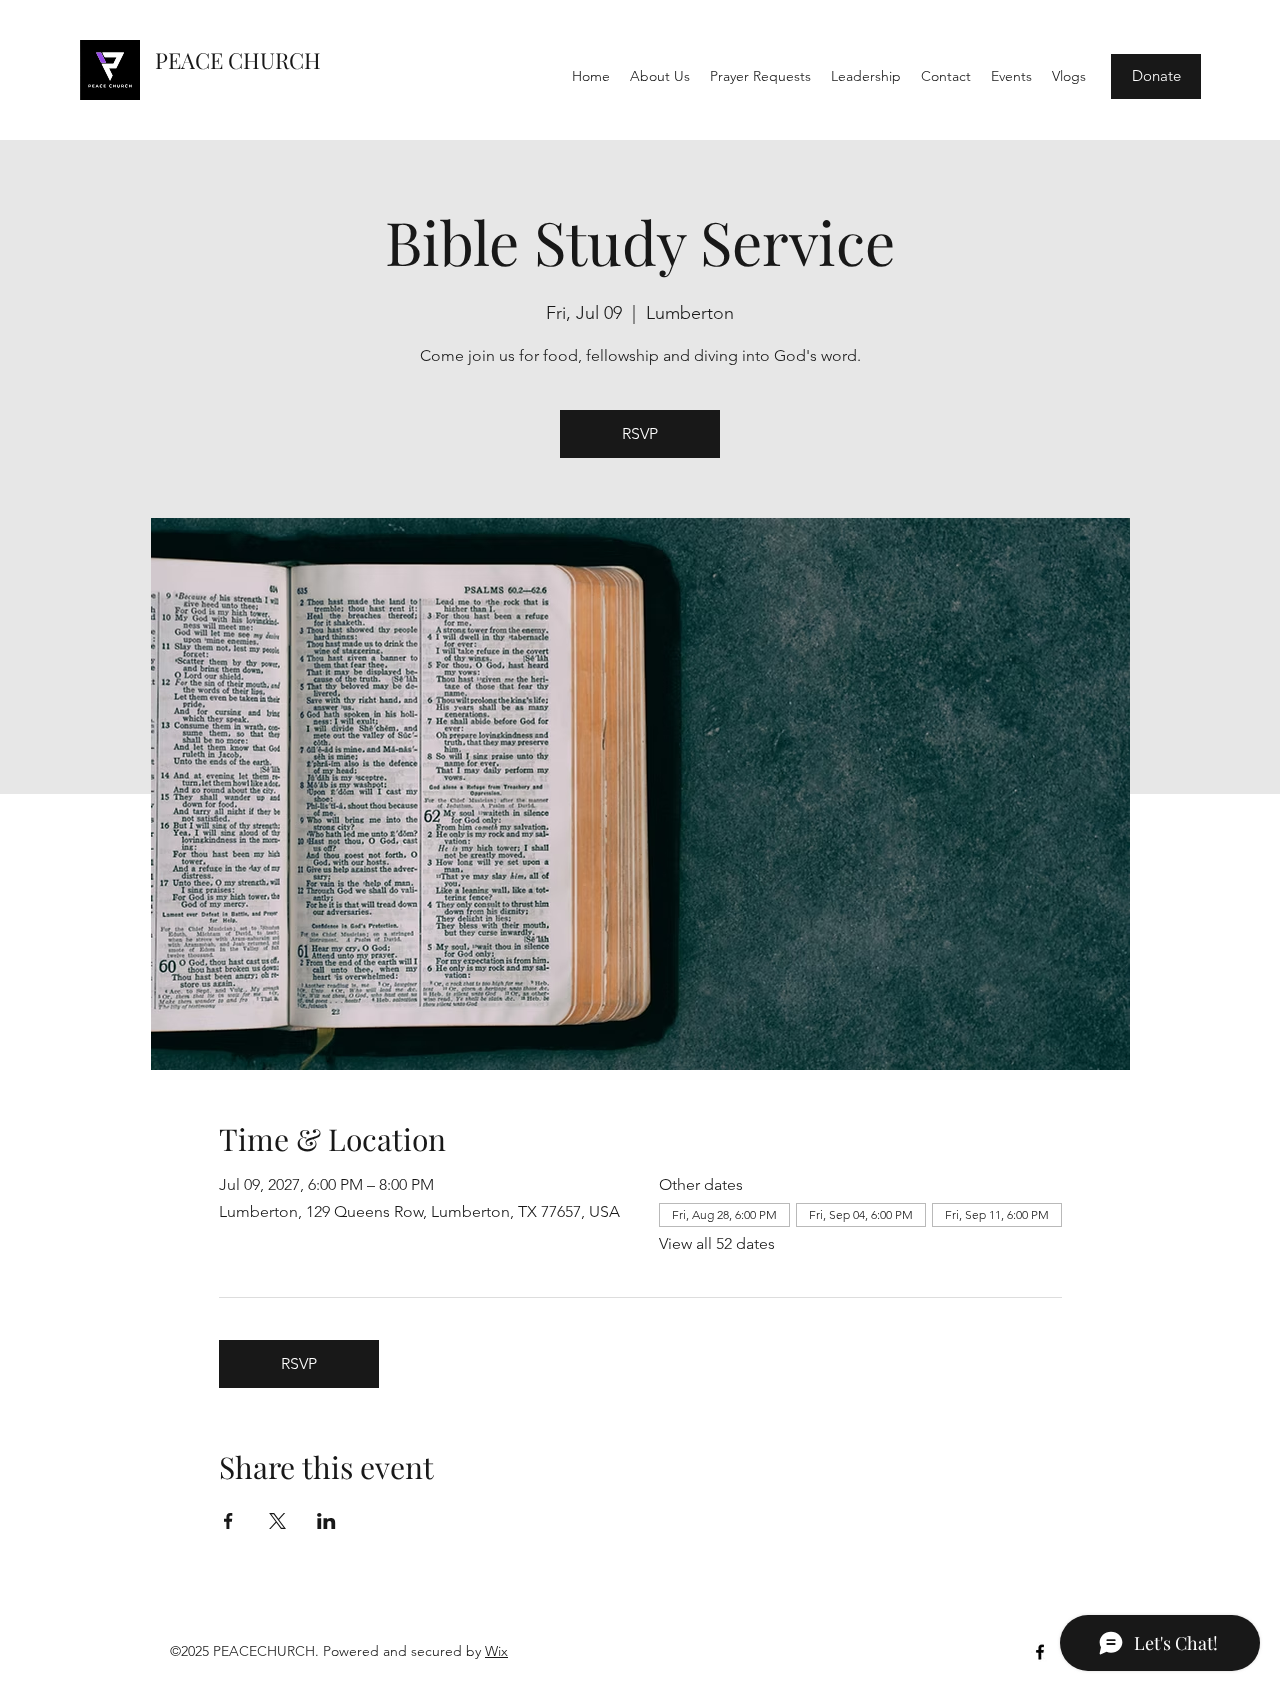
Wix (496, 1651)
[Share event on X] (277, 1521)
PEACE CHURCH (238, 60)
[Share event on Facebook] (228, 1521)
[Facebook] (1040, 1652)
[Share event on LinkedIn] (326, 1521)
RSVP (640, 433)
